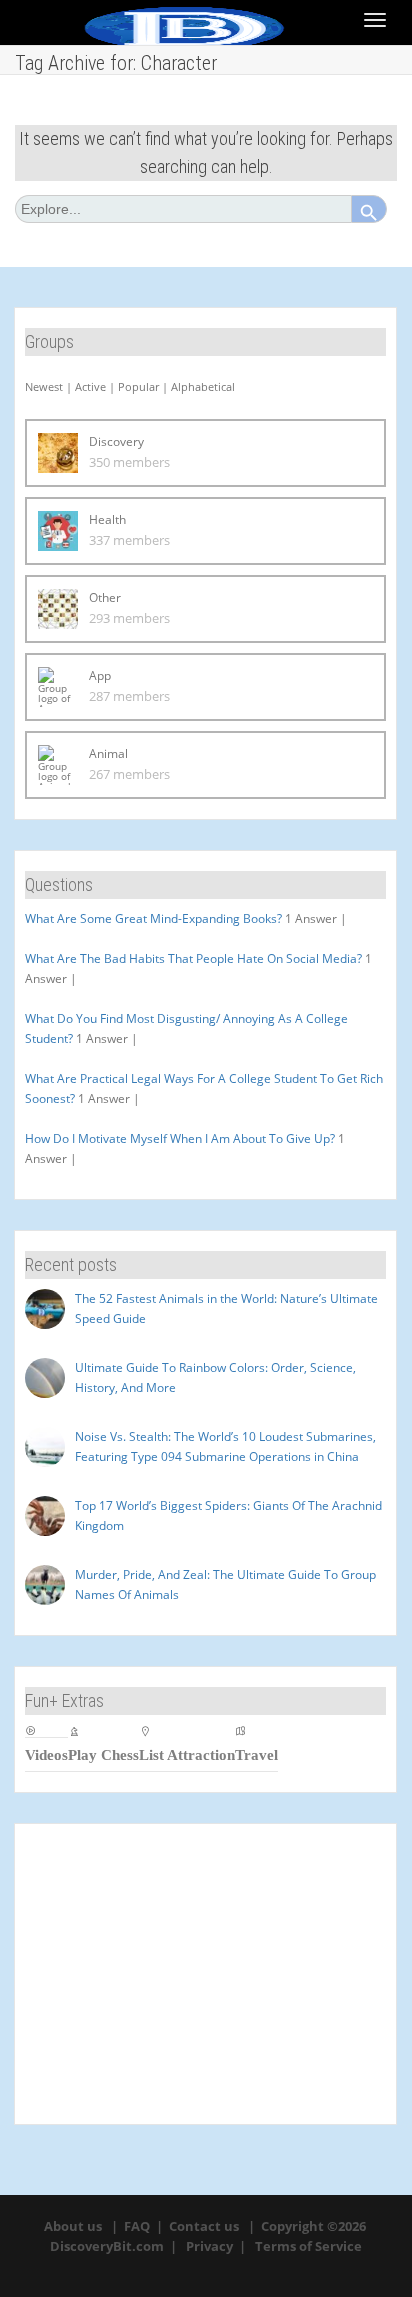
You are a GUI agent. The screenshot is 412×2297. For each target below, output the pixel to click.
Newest (44, 386)
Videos (46, 1754)
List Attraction (187, 1754)
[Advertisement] (205, 1974)
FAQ (137, 2226)
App (100, 675)
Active (90, 386)
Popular (138, 386)
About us (73, 2226)
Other (105, 597)
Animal (108, 753)
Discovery (116, 441)
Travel (256, 1754)
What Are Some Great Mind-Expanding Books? (153, 918)
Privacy (209, 2246)
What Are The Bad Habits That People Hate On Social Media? (193, 958)
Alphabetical (203, 386)
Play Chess (103, 1754)
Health (107, 519)
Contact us (204, 2226)
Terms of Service (308, 2246)
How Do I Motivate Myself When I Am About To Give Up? (180, 1138)
